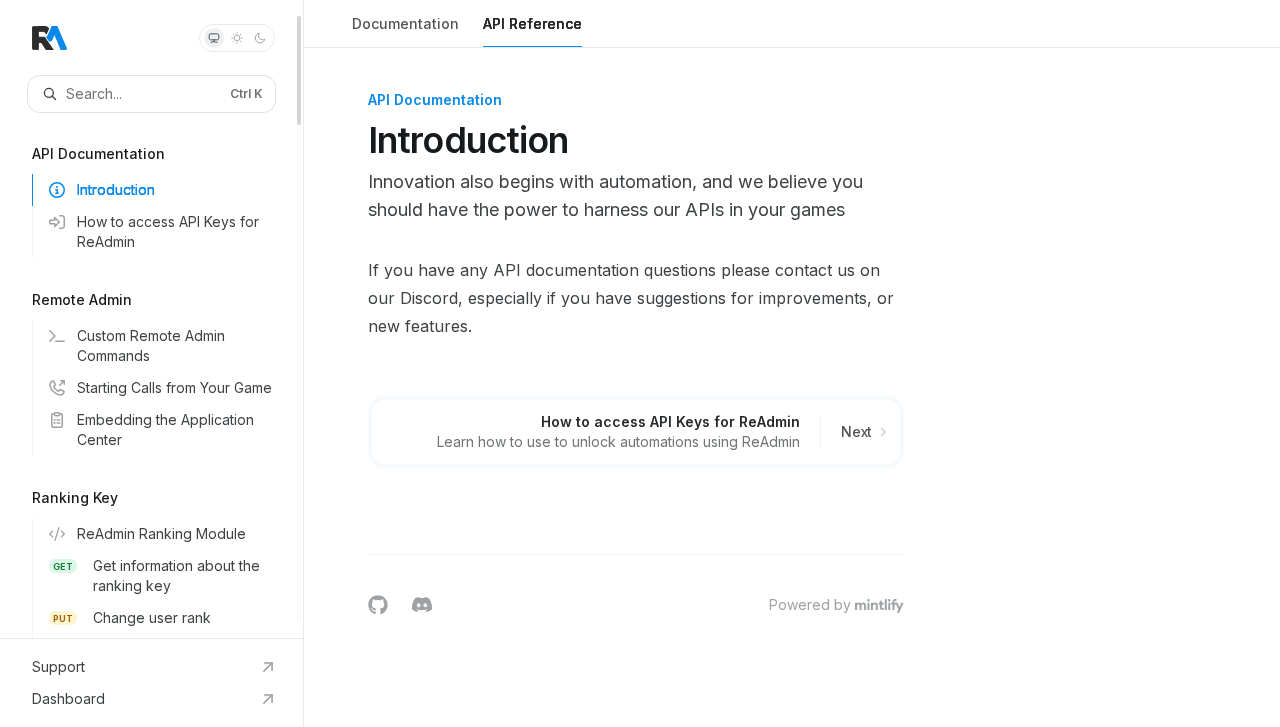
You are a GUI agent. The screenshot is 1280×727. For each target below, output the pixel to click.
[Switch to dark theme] (260, 38)
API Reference (532, 23)
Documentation (405, 23)
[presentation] (151, 319)
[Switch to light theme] (237, 38)
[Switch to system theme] (214, 38)
